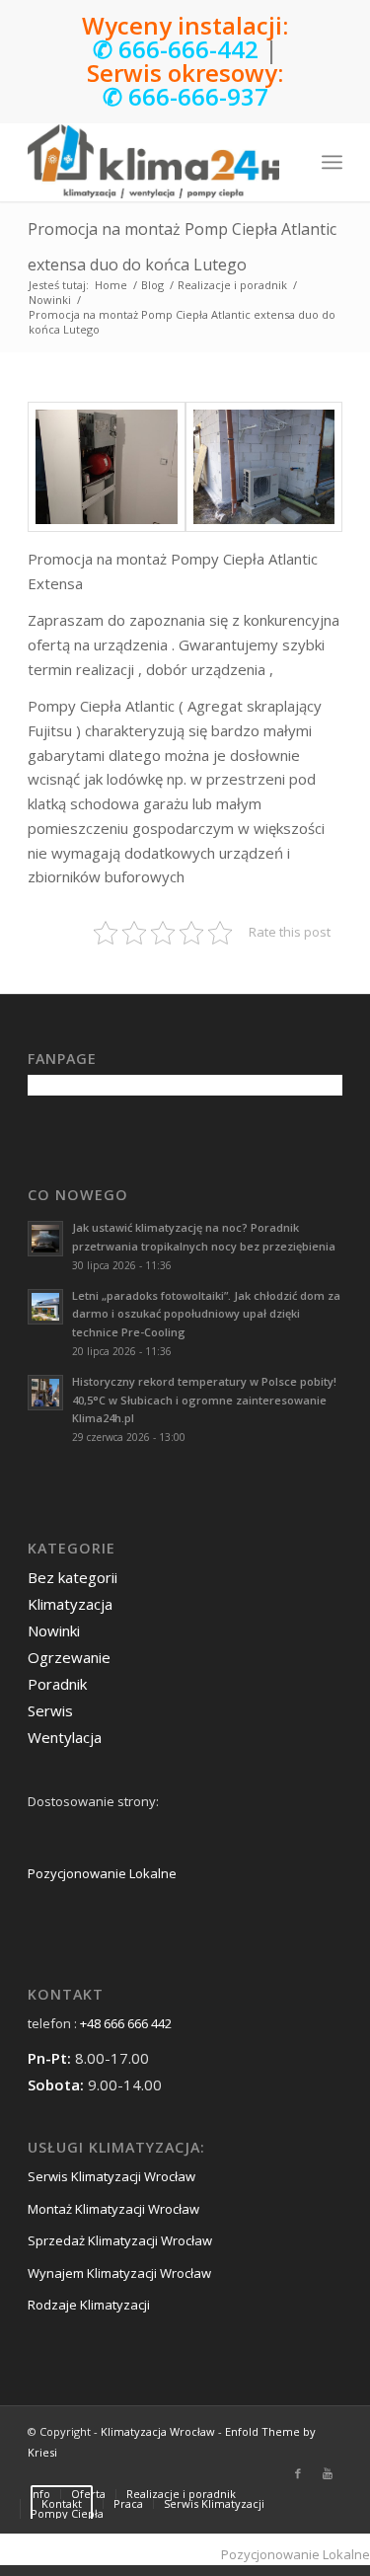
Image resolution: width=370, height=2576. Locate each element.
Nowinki (50, 300)
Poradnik (57, 1684)
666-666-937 (198, 96)
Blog (152, 285)
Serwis (50, 1710)
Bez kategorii (73, 1577)
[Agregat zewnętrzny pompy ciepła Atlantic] (264, 467)
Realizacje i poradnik (232, 285)
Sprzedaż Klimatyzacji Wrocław (120, 2240)
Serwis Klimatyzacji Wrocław (111, 2176)
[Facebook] (298, 2473)
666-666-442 (188, 49)
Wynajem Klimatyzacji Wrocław (119, 2273)
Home (111, 285)
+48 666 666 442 (126, 2023)
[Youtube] (328, 2473)
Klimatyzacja (70, 1604)
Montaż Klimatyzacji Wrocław (113, 2209)
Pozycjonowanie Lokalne (102, 1873)
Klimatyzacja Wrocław (158, 2431)
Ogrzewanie (69, 1657)
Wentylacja (65, 1737)
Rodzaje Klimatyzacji (89, 2305)
